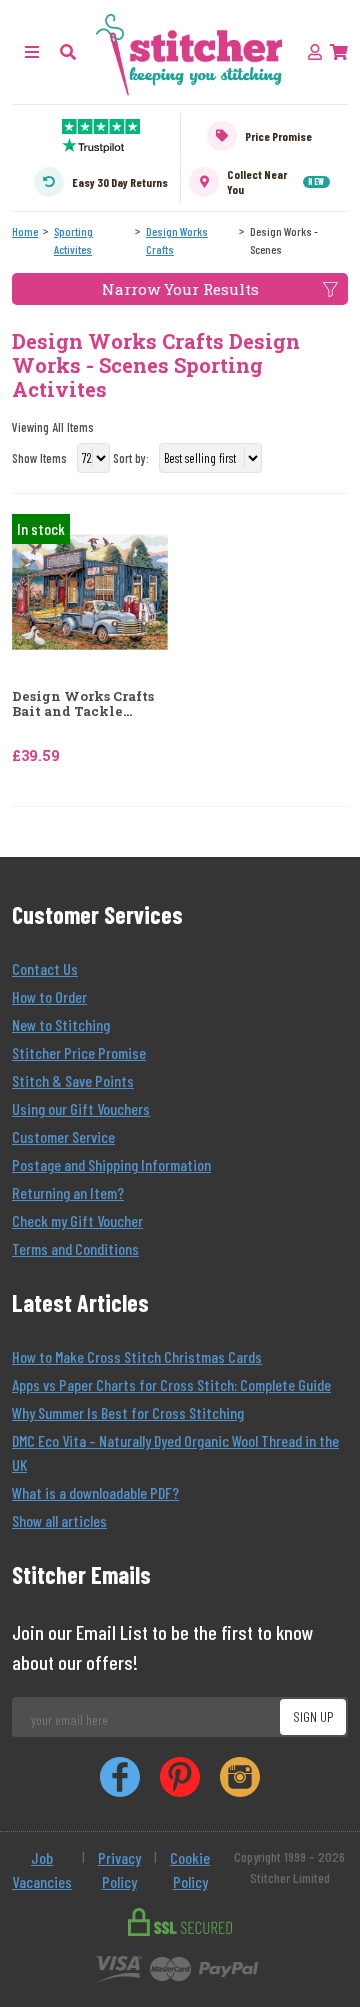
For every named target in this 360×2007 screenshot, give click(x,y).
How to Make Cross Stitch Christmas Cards (137, 1356)
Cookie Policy (190, 1869)
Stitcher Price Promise (79, 1052)
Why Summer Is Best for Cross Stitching (128, 1412)
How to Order (49, 996)
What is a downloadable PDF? (95, 1492)
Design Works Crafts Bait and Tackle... (83, 704)
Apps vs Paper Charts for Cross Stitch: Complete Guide (171, 1384)
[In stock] (90, 589)
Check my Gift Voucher (77, 1220)
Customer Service (63, 1136)
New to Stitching (61, 1024)
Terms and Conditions (75, 1248)
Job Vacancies (42, 1869)
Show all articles (59, 1520)
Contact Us (45, 968)
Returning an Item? (68, 1192)
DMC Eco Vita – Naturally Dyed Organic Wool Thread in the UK (175, 1452)
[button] (68, 51)
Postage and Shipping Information (111, 1164)
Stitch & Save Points (73, 1080)
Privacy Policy (119, 1869)
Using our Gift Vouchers (81, 1108)
